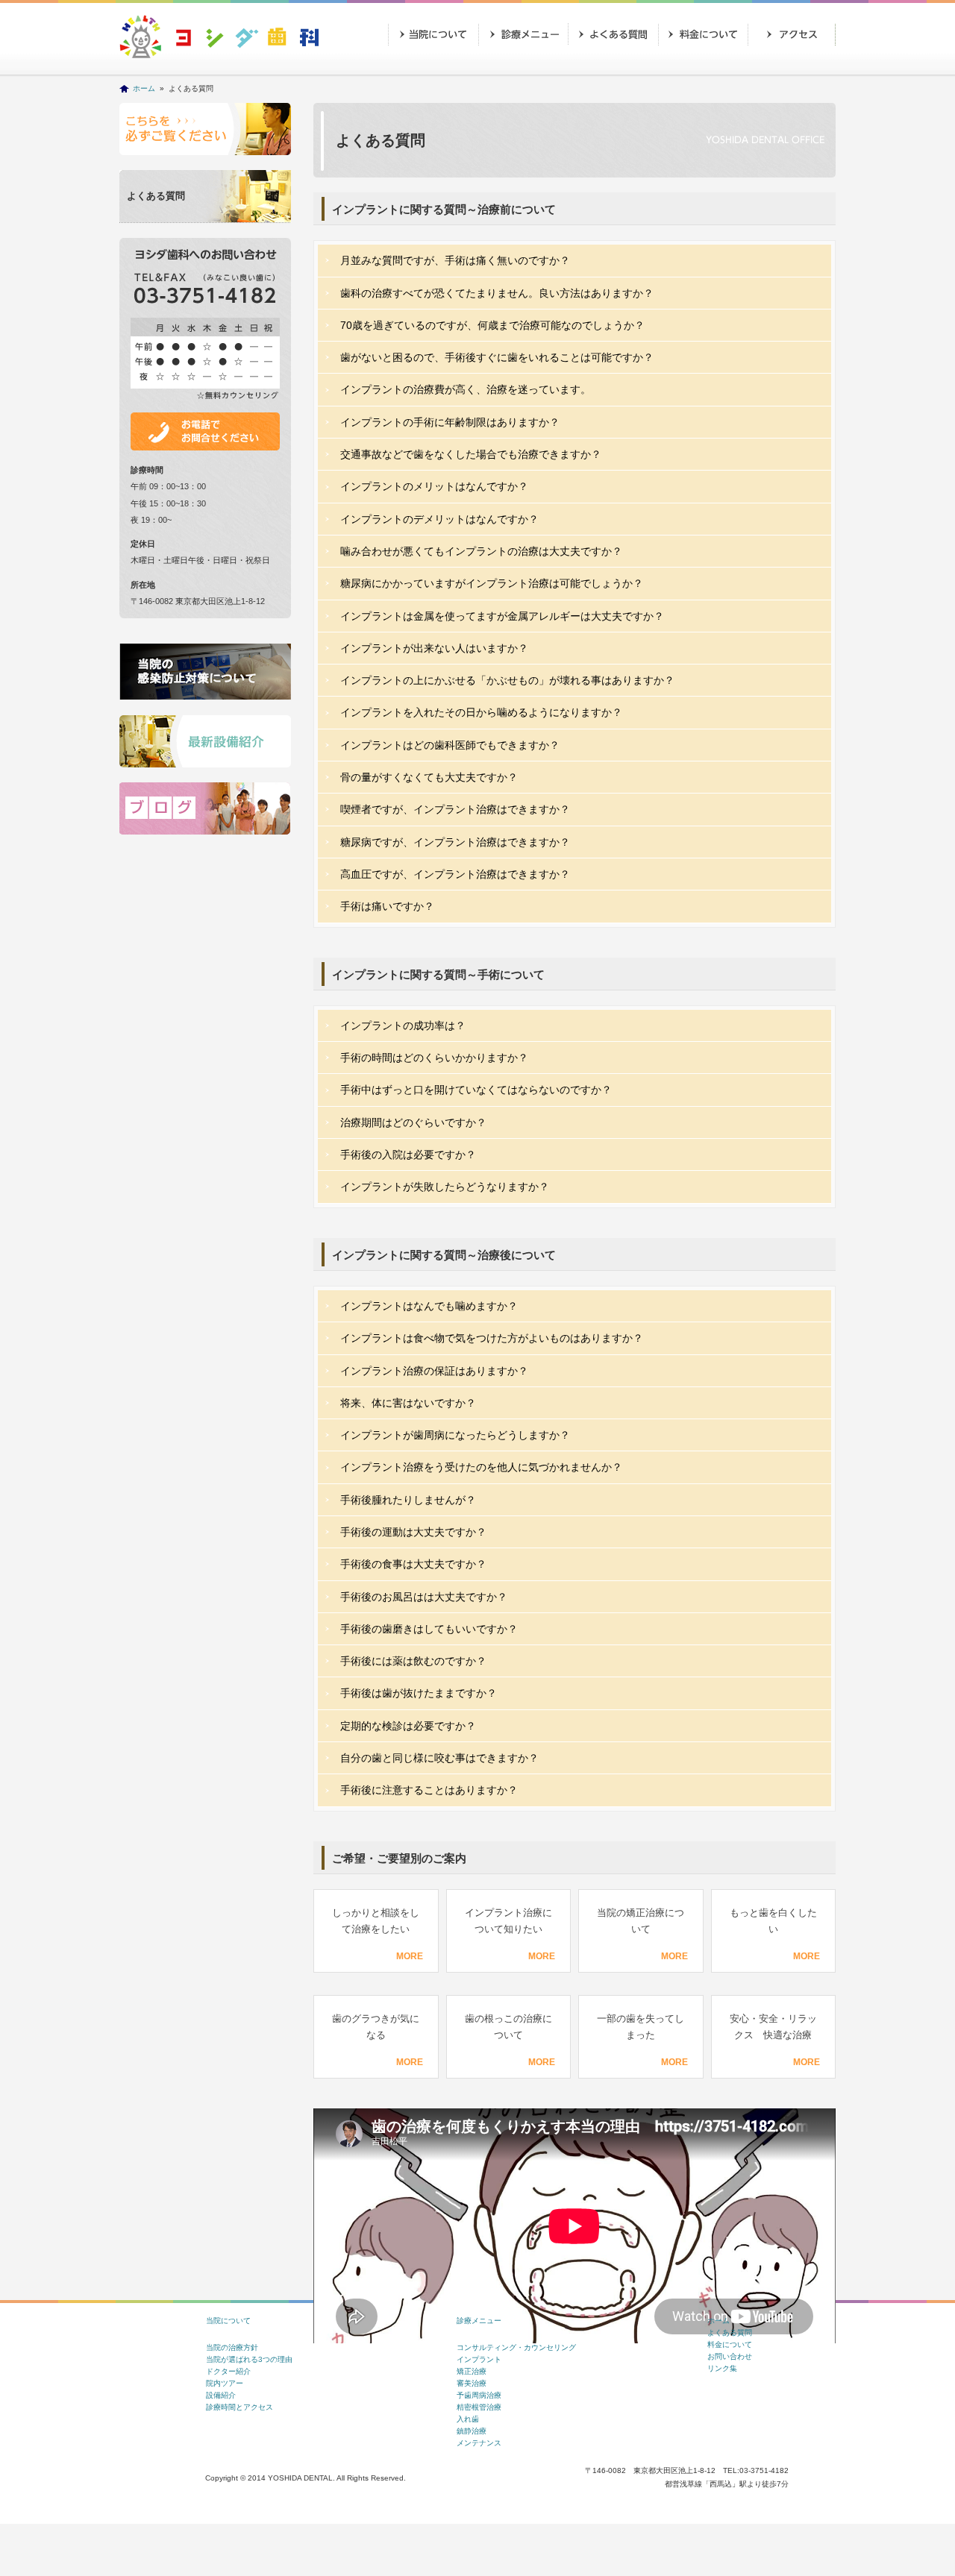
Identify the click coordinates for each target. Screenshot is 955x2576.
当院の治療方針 (232, 2347)
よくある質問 (156, 196)
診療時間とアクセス (239, 2407)
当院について (433, 34)
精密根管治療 (479, 2407)
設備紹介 (221, 2395)
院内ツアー (225, 2383)
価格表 (701, 34)
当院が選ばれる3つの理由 (249, 2359)
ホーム (144, 88)
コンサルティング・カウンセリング (516, 2347)
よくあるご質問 (612, 34)
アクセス (791, 34)
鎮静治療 (472, 2431)
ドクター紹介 (228, 2371)
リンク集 (722, 2368)
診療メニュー (522, 34)
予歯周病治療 (479, 2395)
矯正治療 (472, 2371)
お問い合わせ (433, 72)
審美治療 (472, 2383)
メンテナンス (479, 2443)
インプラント (479, 2359)
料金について (730, 2344)
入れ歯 (468, 2419)
